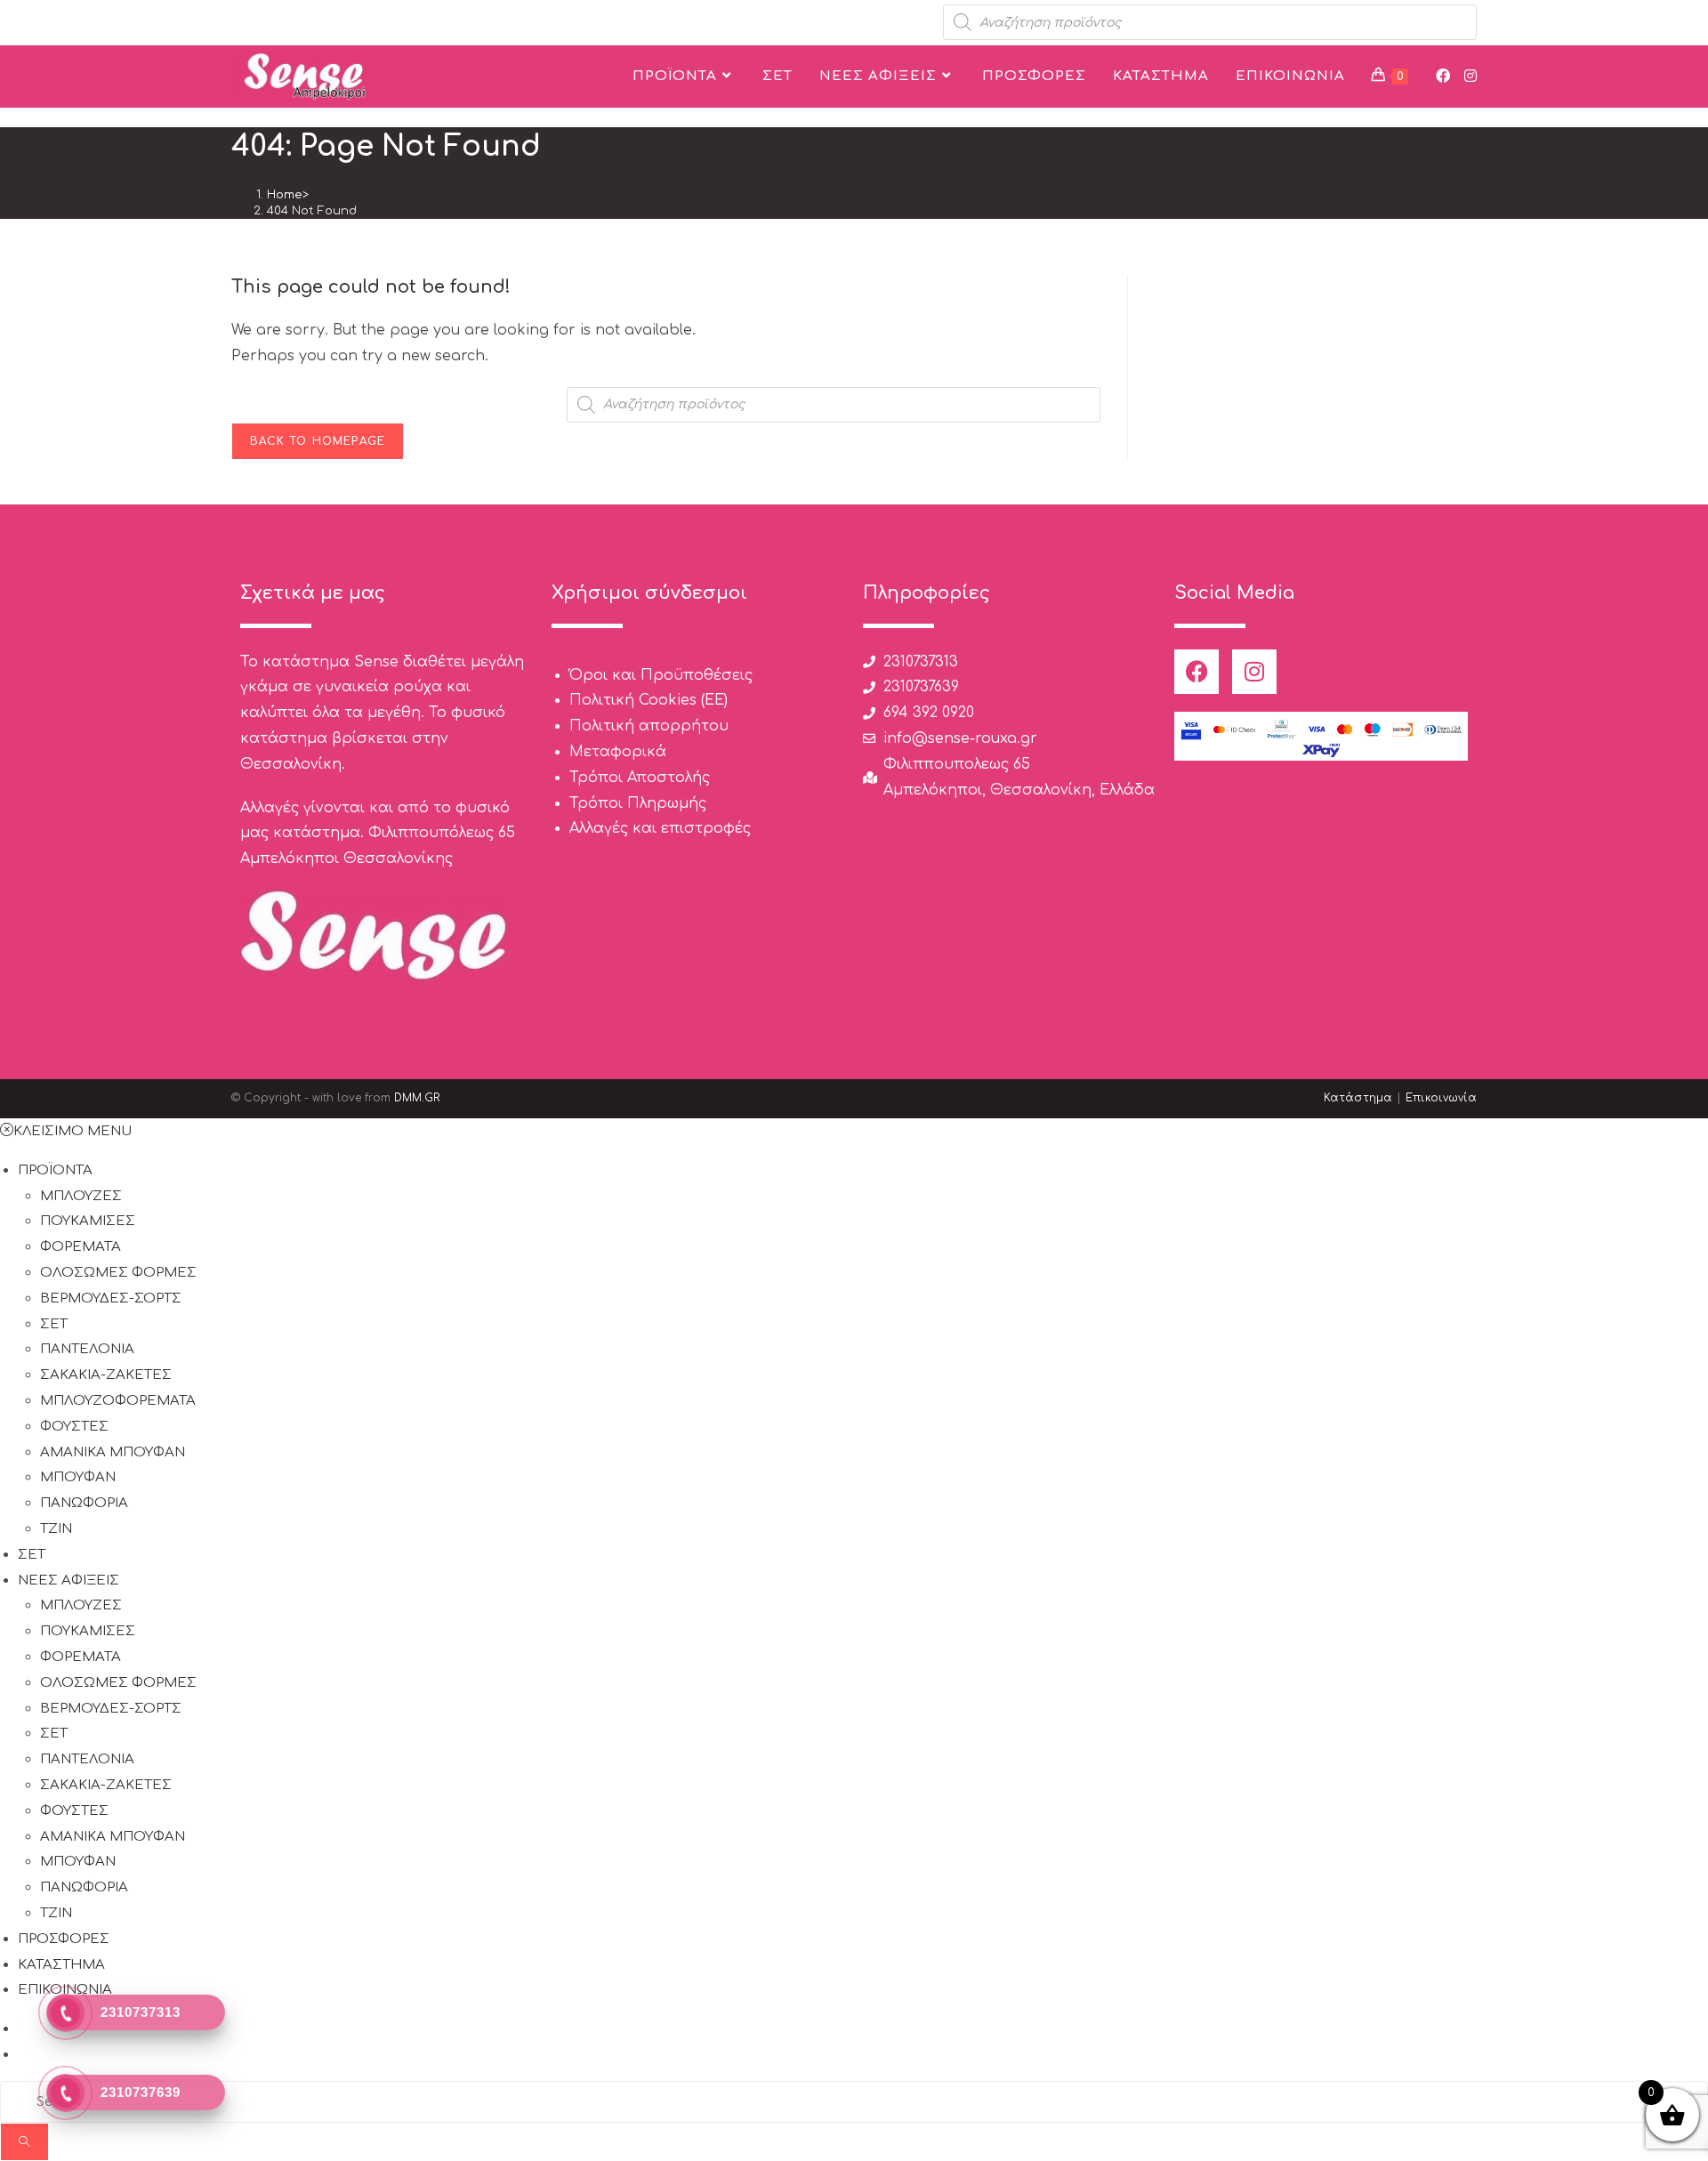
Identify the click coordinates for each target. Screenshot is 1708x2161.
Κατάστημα (1358, 1098)
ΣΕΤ (54, 1324)
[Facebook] (1196, 672)
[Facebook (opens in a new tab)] (1443, 76)
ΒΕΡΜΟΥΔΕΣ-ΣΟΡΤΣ (111, 1298)
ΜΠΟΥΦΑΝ (78, 1477)
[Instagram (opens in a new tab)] (1470, 76)
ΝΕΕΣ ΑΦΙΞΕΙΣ (68, 1580)
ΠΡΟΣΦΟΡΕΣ (64, 1939)
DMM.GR (417, 1098)
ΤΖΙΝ (56, 1529)
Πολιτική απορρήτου (649, 726)
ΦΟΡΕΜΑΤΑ (81, 1247)
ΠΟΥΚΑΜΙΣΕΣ (88, 1221)
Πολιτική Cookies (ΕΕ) (649, 700)
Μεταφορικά (618, 752)
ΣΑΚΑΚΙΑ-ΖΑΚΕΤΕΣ (106, 1375)
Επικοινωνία (1441, 1098)
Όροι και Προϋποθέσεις (661, 675)
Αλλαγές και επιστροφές (660, 828)
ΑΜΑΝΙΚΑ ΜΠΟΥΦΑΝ (113, 1452)
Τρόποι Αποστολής (640, 778)
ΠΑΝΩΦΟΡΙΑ (84, 1503)
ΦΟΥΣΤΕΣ (74, 1427)
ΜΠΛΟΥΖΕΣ (81, 1196)
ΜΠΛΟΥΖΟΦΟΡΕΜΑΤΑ (118, 1401)
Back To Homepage (318, 441)
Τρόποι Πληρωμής (638, 803)
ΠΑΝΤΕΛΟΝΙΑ (87, 1349)
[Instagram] (1254, 672)
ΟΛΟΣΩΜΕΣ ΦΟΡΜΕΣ (118, 1273)
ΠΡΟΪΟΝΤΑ (55, 1170)
